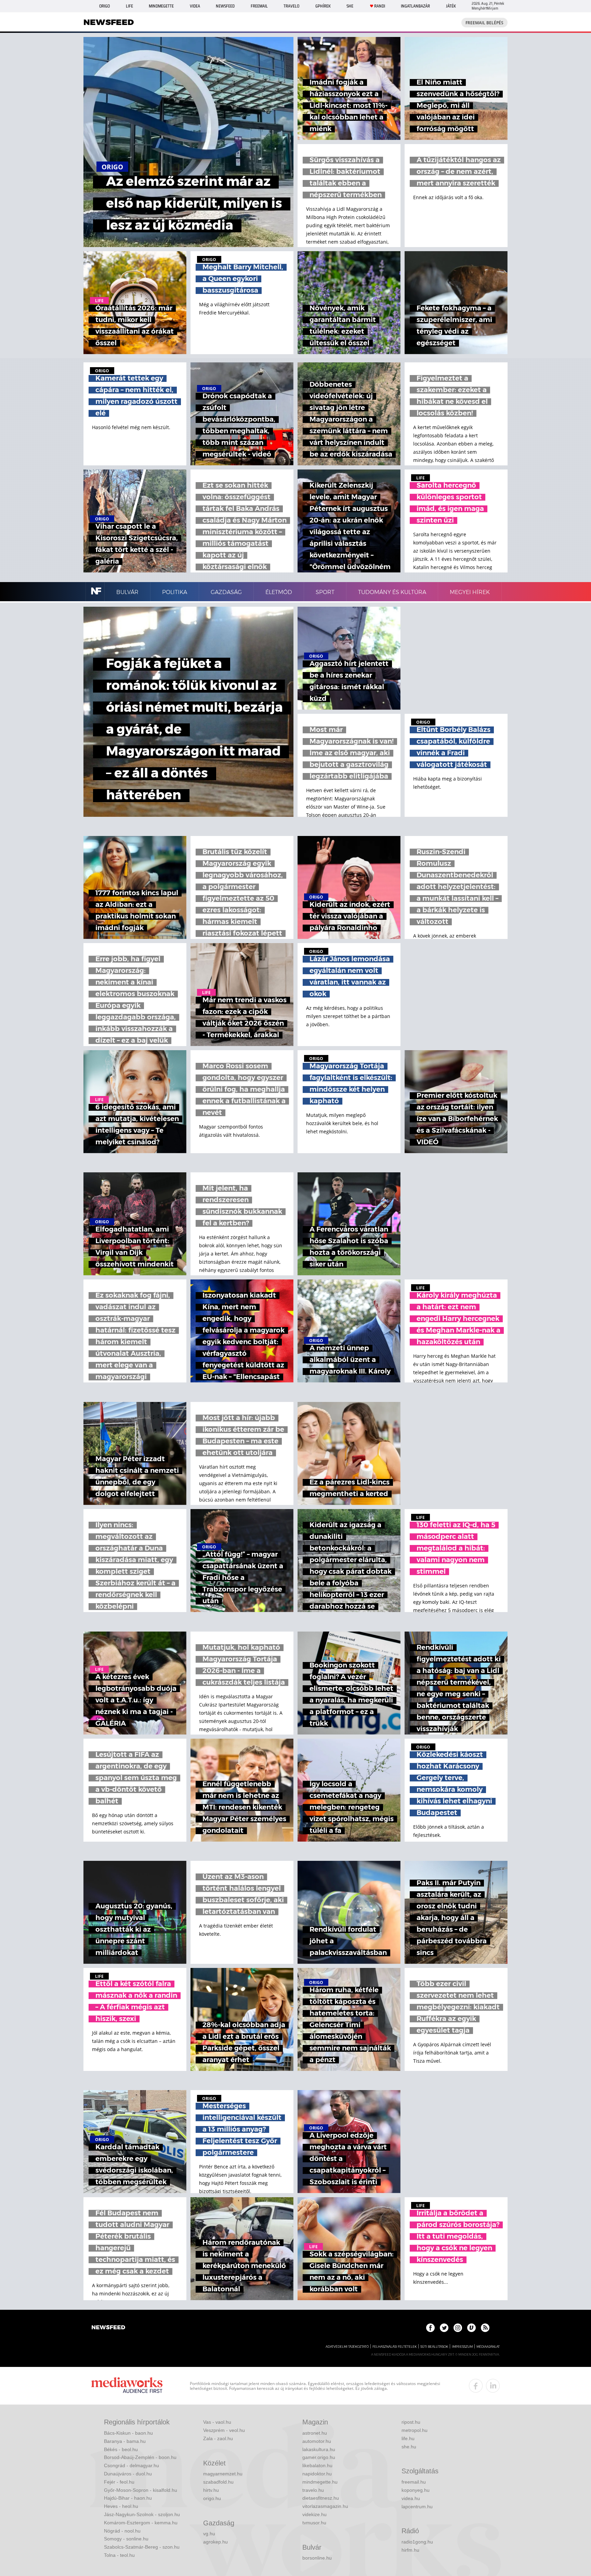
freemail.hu (414, 2482)
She (350, 6)
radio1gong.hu (417, 2542)
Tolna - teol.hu (119, 2555)
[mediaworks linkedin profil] (493, 2386)
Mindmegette (161, 6)
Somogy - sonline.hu (126, 2539)
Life (129, 6)
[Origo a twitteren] (444, 2328)
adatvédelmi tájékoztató (347, 2347)
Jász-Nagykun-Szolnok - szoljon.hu (142, 2514)
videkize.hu (314, 2514)
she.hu (409, 2447)
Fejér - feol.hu (119, 2482)
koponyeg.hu (416, 2490)
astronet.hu (315, 2433)
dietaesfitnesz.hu (321, 2498)
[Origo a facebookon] (430, 2328)
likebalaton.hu (317, 2465)
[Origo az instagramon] (458, 2328)
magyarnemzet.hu (223, 2474)
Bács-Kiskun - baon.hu (128, 2433)
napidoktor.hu (317, 2474)
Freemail (259, 6)
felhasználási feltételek (395, 2347)
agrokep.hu (215, 2542)
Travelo (291, 6)
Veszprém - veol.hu (224, 2430)
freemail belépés (484, 23)
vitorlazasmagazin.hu (325, 2506)
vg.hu (209, 2534)
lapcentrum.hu (417, 2507)
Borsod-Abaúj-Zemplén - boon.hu (140, 2457)
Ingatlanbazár (415, 6)
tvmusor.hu (314, 2523)
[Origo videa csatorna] (471, 2328)
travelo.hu (313, 2490)
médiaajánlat (488, 2347)
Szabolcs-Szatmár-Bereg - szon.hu (142, 2547)
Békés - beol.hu (121, 2449)
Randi (380, 6)
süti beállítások (434, 2347)
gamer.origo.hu (319, 2457)
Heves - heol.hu (121, 2506)
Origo (104, 6)
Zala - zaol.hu (218, 2438)
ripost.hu (411, 2422)
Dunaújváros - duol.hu (128, 2474)
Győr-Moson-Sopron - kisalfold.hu (141, 2490)
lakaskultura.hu (319, 2449)
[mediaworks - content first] (127, 2386)
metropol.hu (415, 2430)
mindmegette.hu (320, 2482)
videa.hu (411, 2498)
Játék (451, 6)
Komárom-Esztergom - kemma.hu (141, 2523)
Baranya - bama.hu (125, 2441)
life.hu (408, 2438)
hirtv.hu (211, 2490)
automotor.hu (317, 2441)
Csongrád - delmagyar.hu (132, 2465)
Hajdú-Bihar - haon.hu (128, 2498)
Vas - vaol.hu (217, 2422)
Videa (195, 6)
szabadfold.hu (218, 2482)
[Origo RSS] (485, 2328)
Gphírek (323, 6)
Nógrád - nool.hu (122, 2531)
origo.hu (212, 2498)
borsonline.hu (317, 2558)
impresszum (462, 2347)
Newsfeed (225, 6)
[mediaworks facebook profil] (476, 2386)
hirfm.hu (410, 2550)
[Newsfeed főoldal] (108, 2328)
